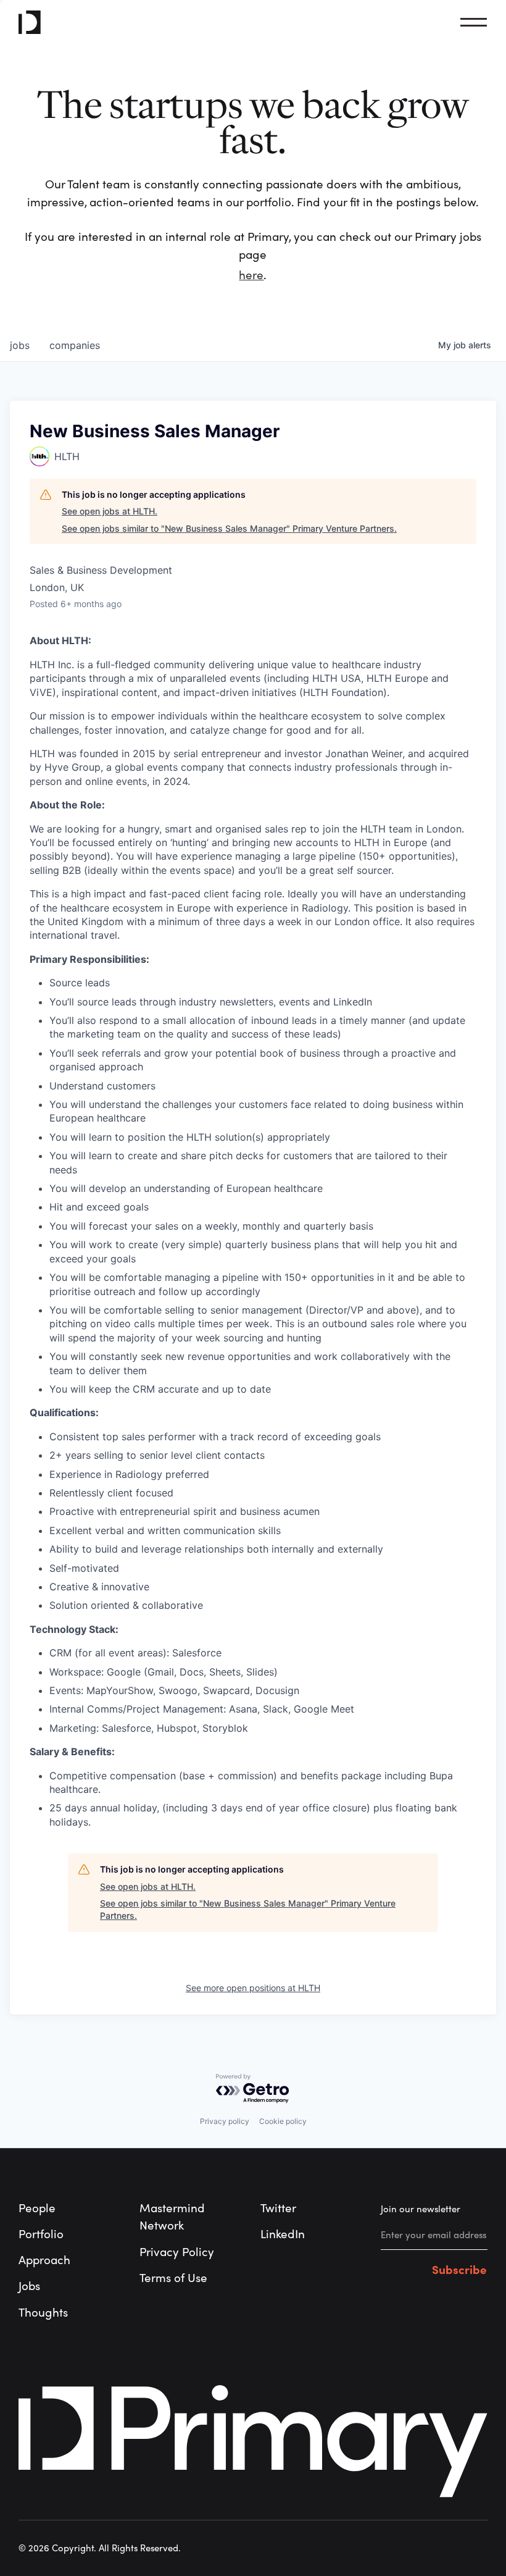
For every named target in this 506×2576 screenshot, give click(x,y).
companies (75, 345)
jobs (20, 345)
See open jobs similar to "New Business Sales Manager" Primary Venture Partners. (229, 528)
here (251, 275)
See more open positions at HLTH (253, 1988)
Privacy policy (225, 2121)
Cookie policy (283, 2121)
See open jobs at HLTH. (110, 511)
